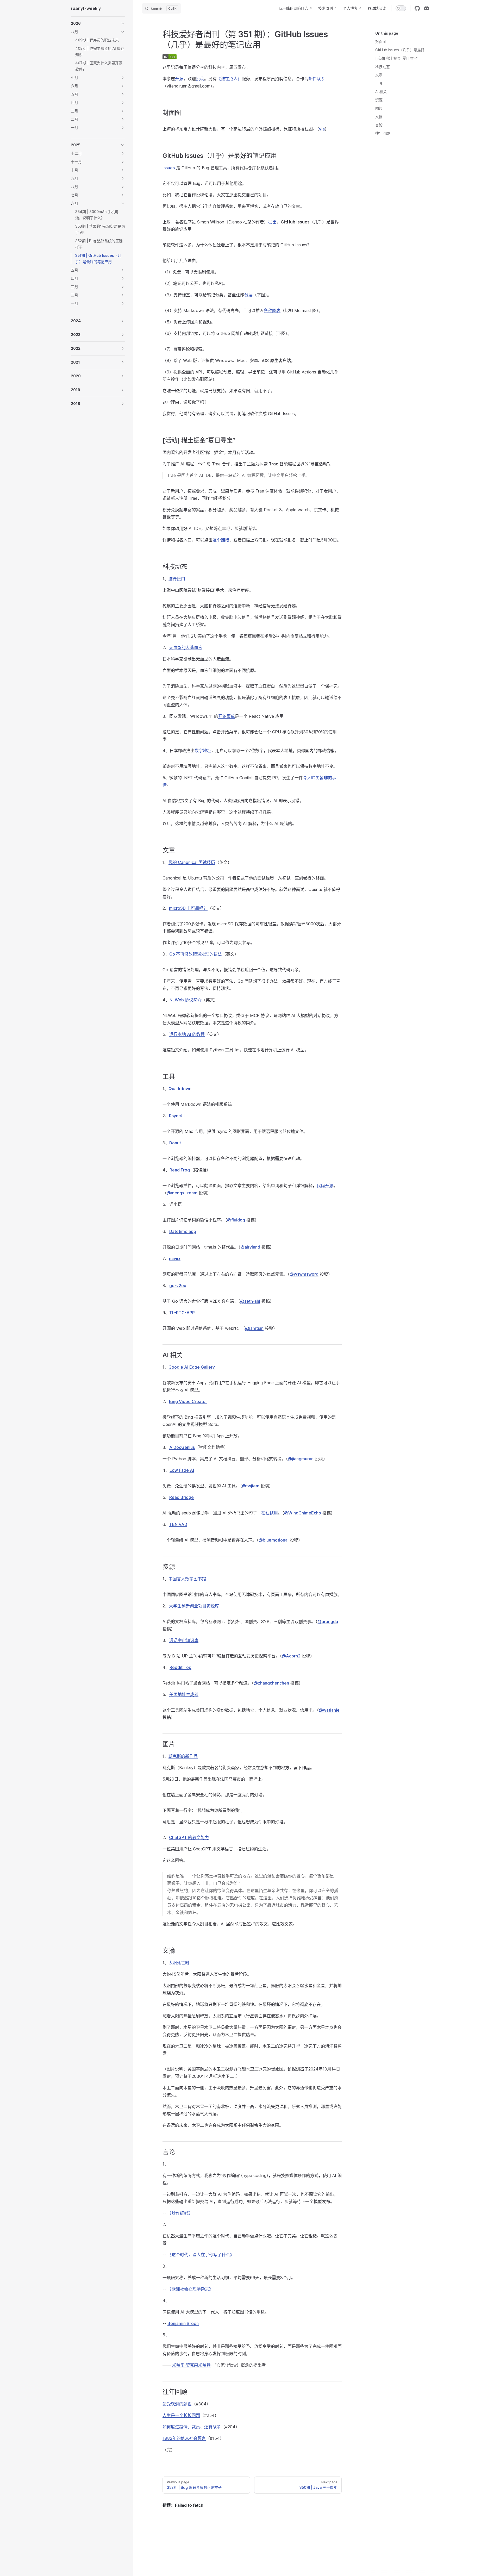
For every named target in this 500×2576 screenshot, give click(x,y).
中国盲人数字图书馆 (187, 1579)
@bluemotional (274, 1540)
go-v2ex (178, 1286)
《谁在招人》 (229, 79)
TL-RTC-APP (182, 1313)
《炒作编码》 (180, 2213)
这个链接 (221, 540)
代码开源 (325, 1186)
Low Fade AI (182, 1470)
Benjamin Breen (183, 2323)
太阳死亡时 (179, 1963)
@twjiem (251, 1486)
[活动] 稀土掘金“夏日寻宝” (397, 58)
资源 (379, 100)
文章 (379, 75)
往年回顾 (383, 133)
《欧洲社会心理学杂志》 (190, 2289)
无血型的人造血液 (186, 647)
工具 (379, 83)
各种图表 (272, 310)
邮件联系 (317, 79)
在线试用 (270, 1513)
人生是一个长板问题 (181, 2415)
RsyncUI (177, 1116)
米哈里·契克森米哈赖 (191, 2365)
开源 (179, 79)
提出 (272, 222)
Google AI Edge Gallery (192, 1367)
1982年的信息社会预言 (184, 2438)
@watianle (329, 1710)
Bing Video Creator (188, 1401)
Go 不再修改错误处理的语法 (196, 954)
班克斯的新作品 (183, 1756)
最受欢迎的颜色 (177, 2404)
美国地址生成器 (184, 1694)
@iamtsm (254, 1328)
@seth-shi (250, 1301)
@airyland (250, 1247)
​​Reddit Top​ (180, 1667)
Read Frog (180, 1170)
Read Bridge (182, 1497)
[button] (98, 23)
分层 (248, 295)
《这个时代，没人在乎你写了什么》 (201, 2255)
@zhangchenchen (271, 1683)
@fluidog (236, 1220)
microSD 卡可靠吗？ (188, 908)
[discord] (427, 8)
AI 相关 (381, 92)
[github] (417, 8)
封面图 (381, 42)
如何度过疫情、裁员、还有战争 (192, 2427)
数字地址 (203, 751)
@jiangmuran (301, 1459)
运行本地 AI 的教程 (187, 1034)
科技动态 (383, 67)
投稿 (200, 79)
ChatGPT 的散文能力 (189, 1837)
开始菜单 (227, 716)
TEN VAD (178, 1524)
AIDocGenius (182, 1447)
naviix (175, 1258)
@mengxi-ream (182, 1193)
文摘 (379, 117)
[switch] (401, 8)
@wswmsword (304, 1274)
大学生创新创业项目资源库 (194, 1606)
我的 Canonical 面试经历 (192, 862)
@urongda (328, 1621)
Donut (175, 1143)
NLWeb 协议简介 (186, 1000)
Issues (169, 168)
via (322, 129)
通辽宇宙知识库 (184, 1640)
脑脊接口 (177, 579)
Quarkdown (180, 1089)
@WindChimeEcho (303, 1513)
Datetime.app (183, 1231)
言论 (379, 125)
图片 (379, 108)
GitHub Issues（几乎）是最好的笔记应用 (402, 50)
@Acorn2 (291, 1656)
